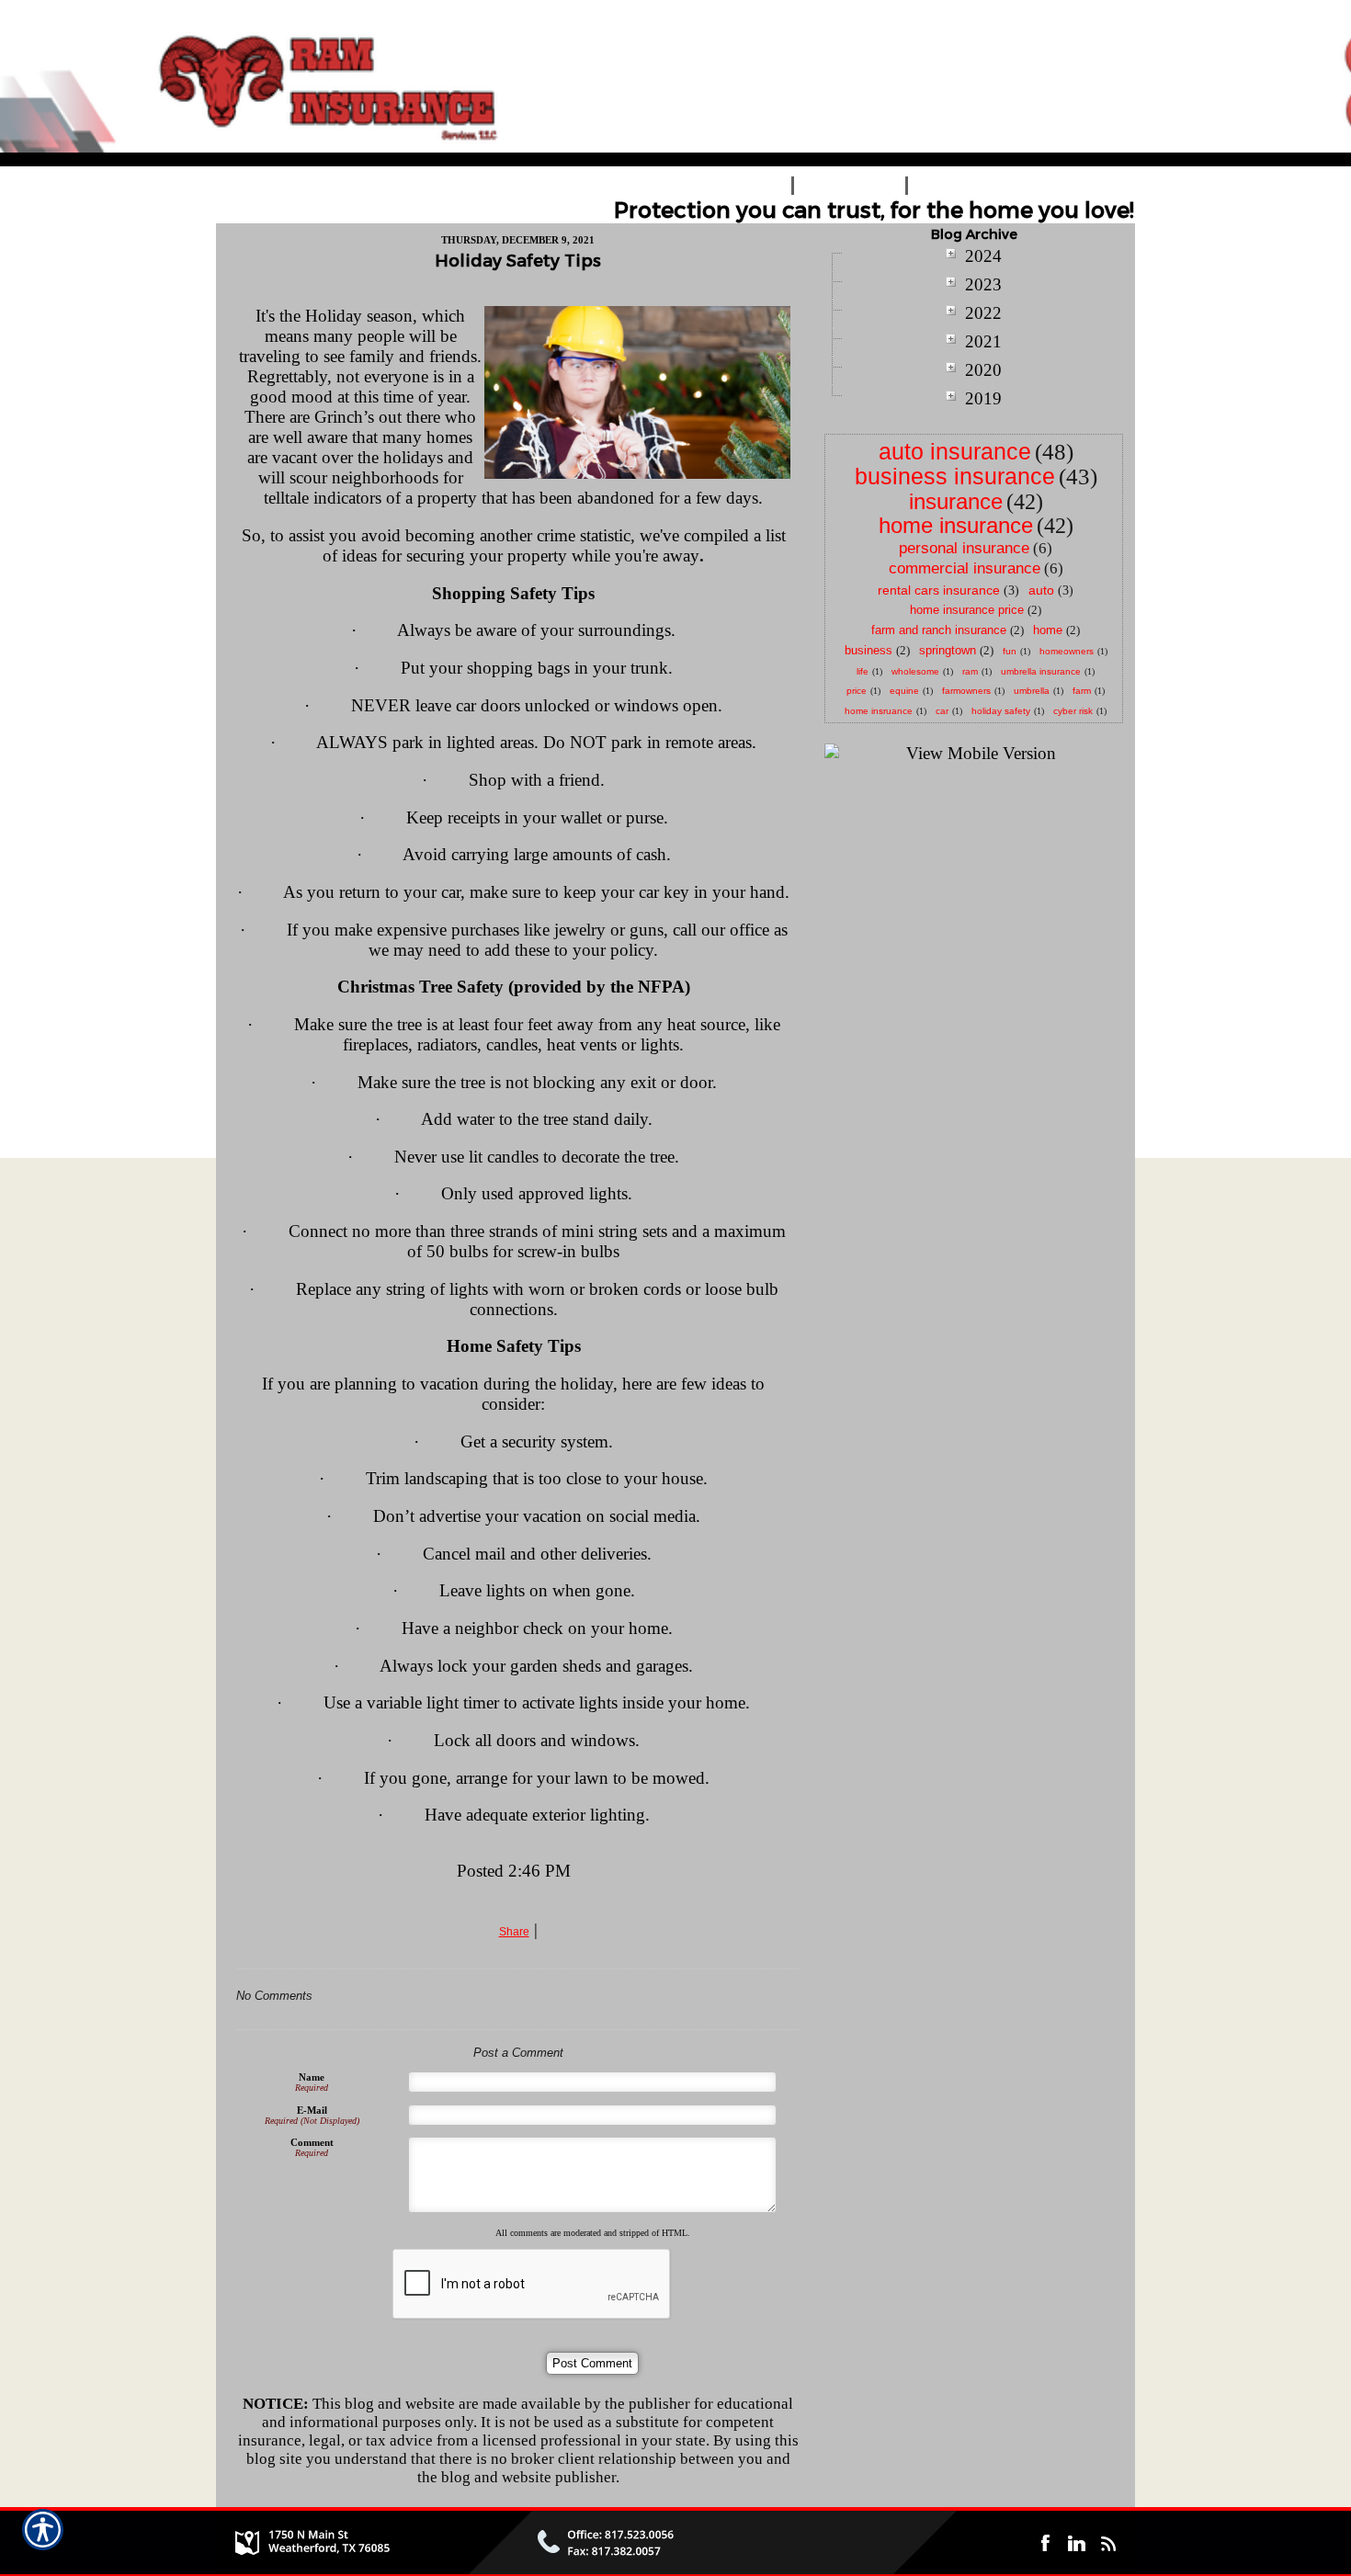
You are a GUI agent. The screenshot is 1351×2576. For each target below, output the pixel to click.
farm (1082, 691)
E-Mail (312, 2110)
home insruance (879, 711)
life (863, 671)
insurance (956, 501)
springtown (948, 650)
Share (514, 1932)
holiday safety (1001, 711)
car (942, 711)
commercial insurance (965, 568)
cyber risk (1073, 711)
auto (1041, 590)
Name (312, 2077)
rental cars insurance (939, 590)
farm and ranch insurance (939, 630)
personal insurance (964, 548)
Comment (312, 2142)
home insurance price (967, 610)
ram (970, 671)
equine (904, 691)
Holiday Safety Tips (518, 261)
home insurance (956, 525)
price (857, 691)
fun (1010, 651)
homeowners (1067, 651)
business (868, 650)
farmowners (966, 691)
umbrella (1032, 691)
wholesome (915, 671)
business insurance (955, 476)
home (1048, 630)
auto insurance (955, 451)
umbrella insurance (1041, 671)
